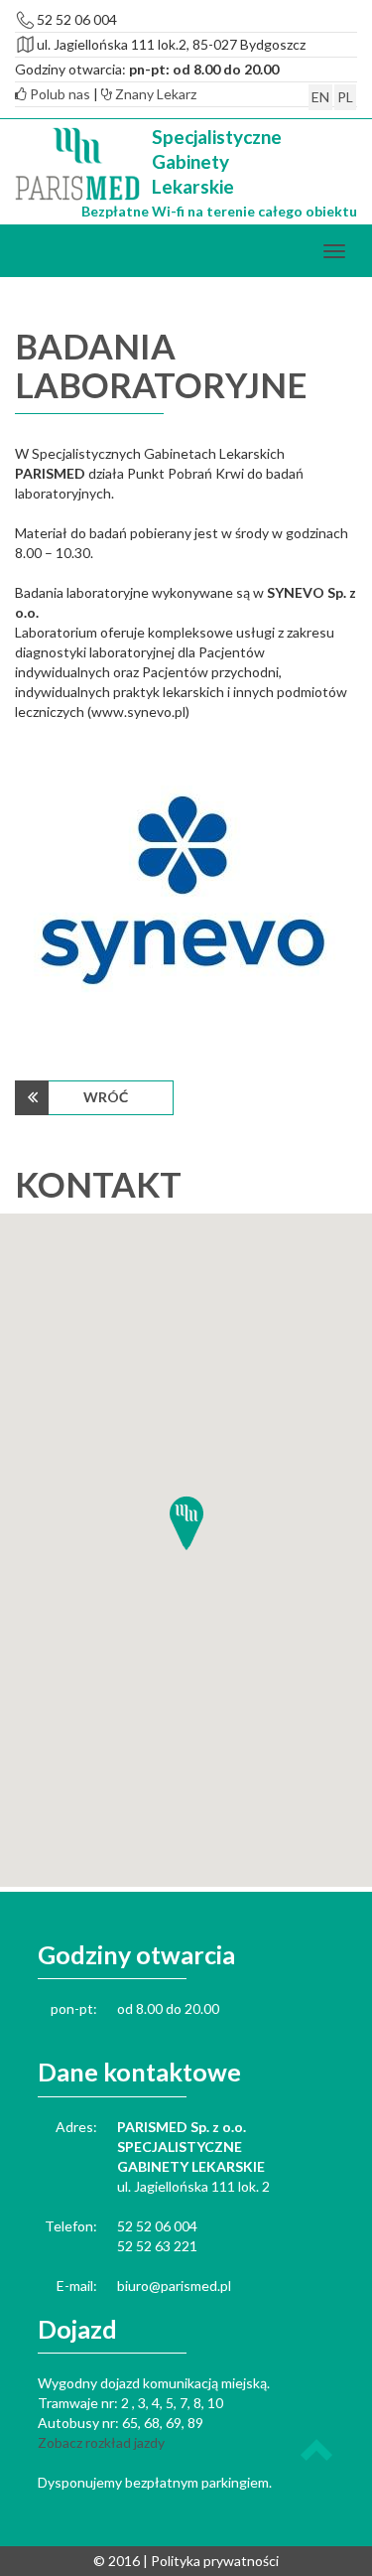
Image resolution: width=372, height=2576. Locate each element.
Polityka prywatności (215, 2561)
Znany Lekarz (154, 94)
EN (320, 97)
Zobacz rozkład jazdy (101, 2442)
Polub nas (59, 94)
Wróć (106, 1097)
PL (345, 97)
